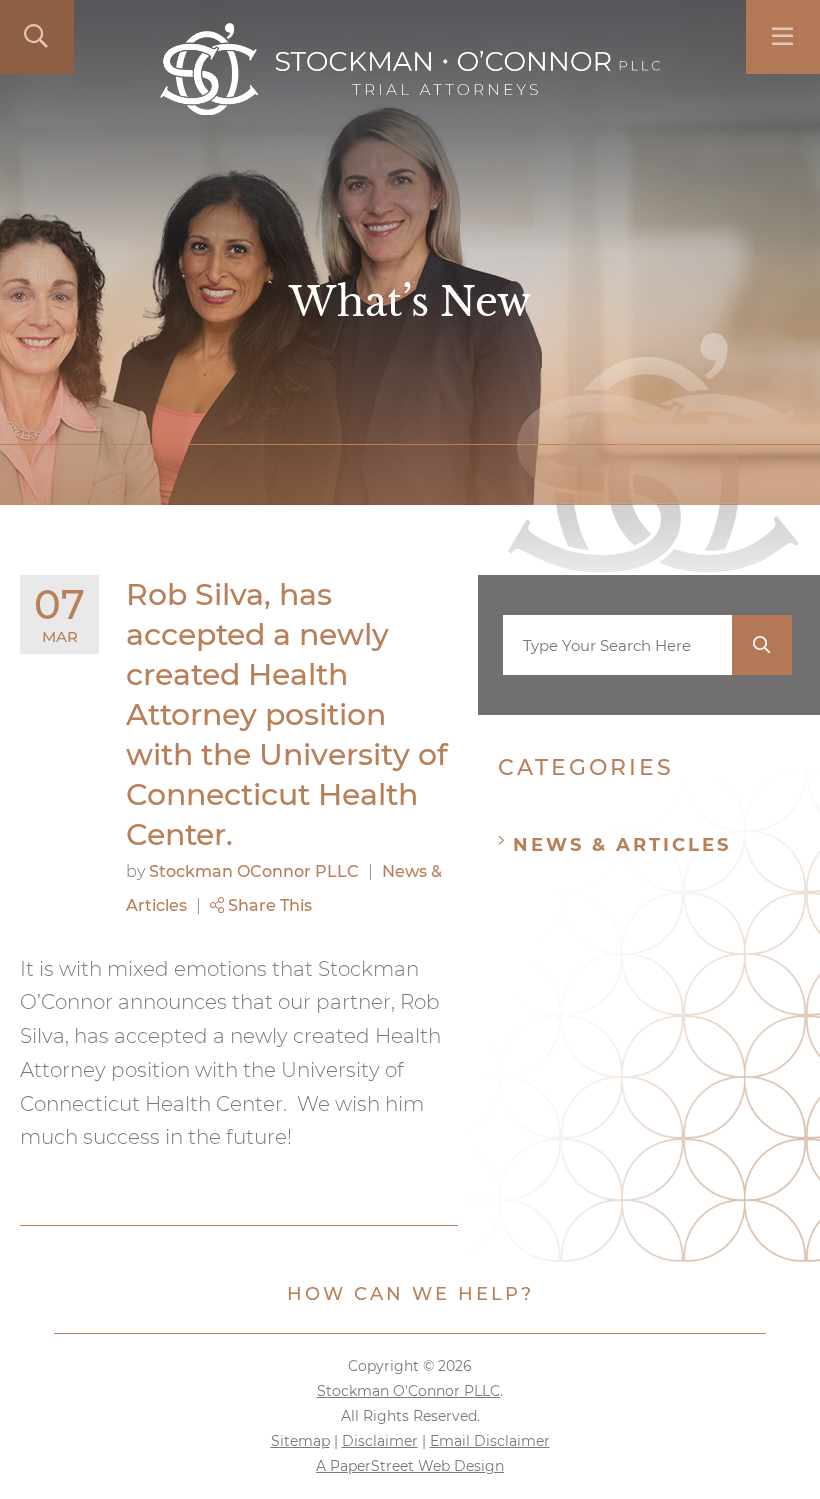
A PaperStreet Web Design (410, 1466)
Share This (268, 905)
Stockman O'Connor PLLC (408, 1391)
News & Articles (622, 845)
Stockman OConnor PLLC (254, 871)
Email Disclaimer (490, 1441)
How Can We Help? (410, 1294)
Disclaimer (380, 1441)
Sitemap (300, 1441)
